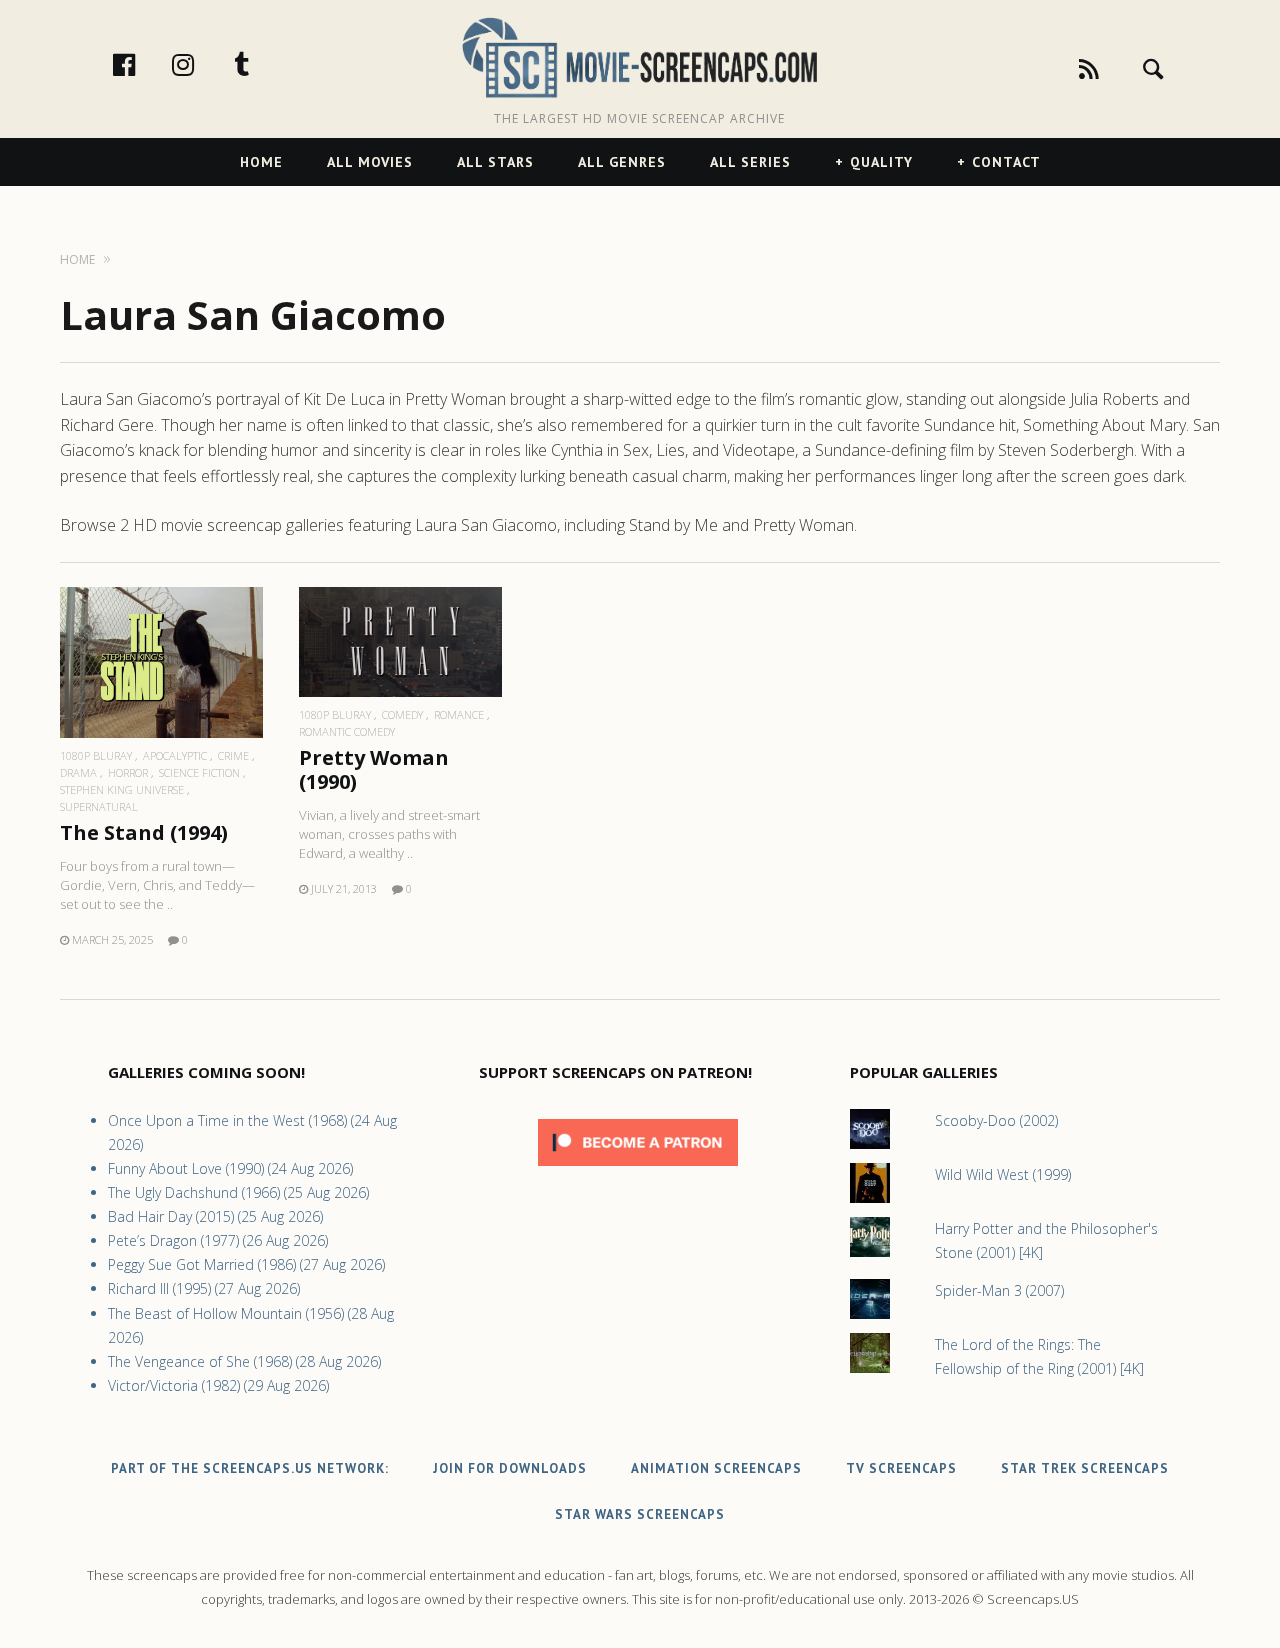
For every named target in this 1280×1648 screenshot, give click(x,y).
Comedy (402, 714)
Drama (78, 772)
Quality (881, 162)
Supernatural (99, 806)
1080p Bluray (96, 755)
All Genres (622, 162)
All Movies (370, 162)
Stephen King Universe (122, 789)
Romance (459, 714)
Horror (128, 772)
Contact (1006, 162)
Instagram (204, 64)
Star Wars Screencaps (640, 1514)
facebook (145, 64)
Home (261, 162)
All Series (750, 162)
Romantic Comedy (347, 731)
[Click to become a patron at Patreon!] (638, 1170)
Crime (233, 755)
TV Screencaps (901, 1468)
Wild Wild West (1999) (1003, 1174)
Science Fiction (199, 772)
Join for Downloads (510, 1468)
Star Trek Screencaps (1085, 1468)
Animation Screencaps (716, 1468)
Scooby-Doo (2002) (996, 1120)
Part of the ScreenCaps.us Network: (250, 1468)
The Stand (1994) (144, 832)
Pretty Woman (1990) (374, 769)
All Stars (495, 162)
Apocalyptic (175, 755)
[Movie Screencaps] (640, 56)
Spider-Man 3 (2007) (999, 1290)
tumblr (263, 64)
